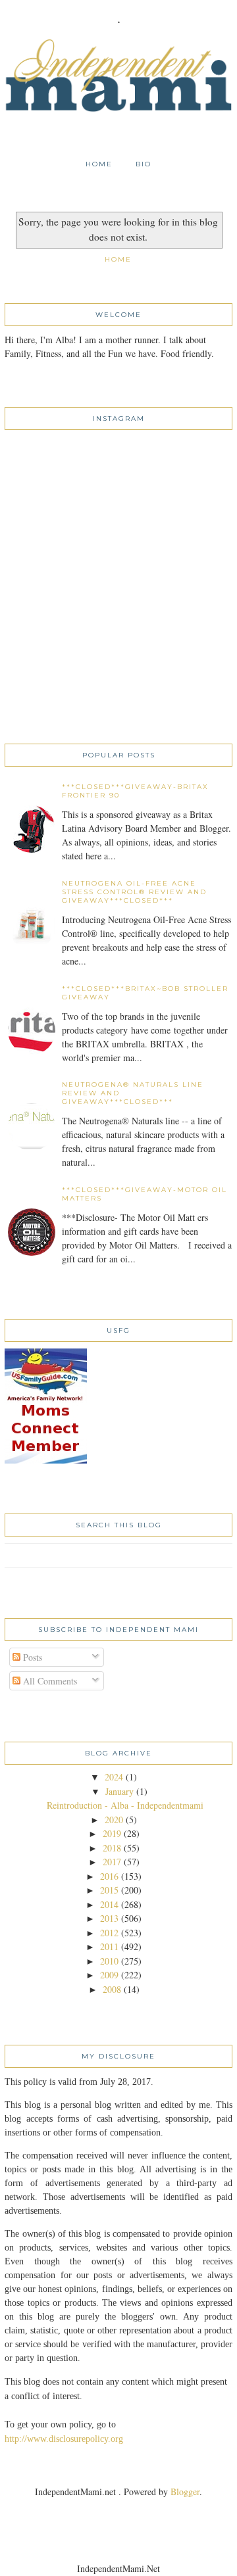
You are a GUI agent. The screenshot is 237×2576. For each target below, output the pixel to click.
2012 (109, 1933)
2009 (109, 1975)
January (119, 1791)
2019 (112, 1833)
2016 (109, 1876)
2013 (109, 1918)
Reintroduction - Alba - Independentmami (125, 1805)
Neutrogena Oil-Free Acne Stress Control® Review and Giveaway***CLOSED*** (134, 892)
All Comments (49, 1681)
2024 (114, 1777)
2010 (109, 1961)
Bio (144, 164)
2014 (109, 1904)
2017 (112, 1862)
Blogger (185, 2492)
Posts (31, 1657)
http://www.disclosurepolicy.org (64, 2439)
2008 (112, 1989)
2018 (112, 1848)
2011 (109, 1946)
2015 (109, 1890)
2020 (114, 1820)
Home (99, 164)
